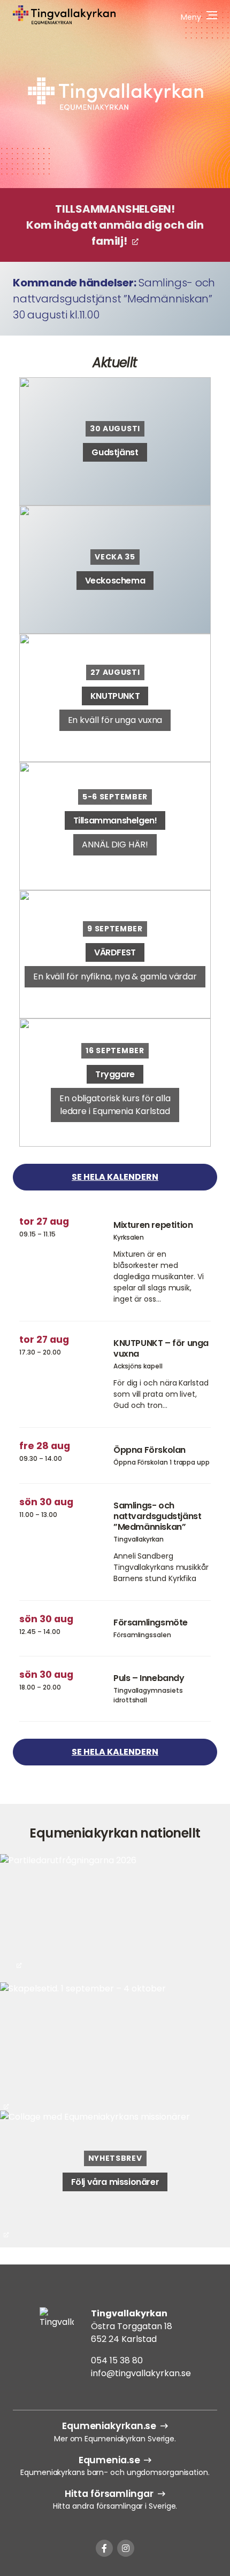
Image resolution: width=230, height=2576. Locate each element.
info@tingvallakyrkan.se (141, 2373)
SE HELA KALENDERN (115, 1177)
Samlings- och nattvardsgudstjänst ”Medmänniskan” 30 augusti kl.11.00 (114, 299)
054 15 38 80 (117, 2360)
